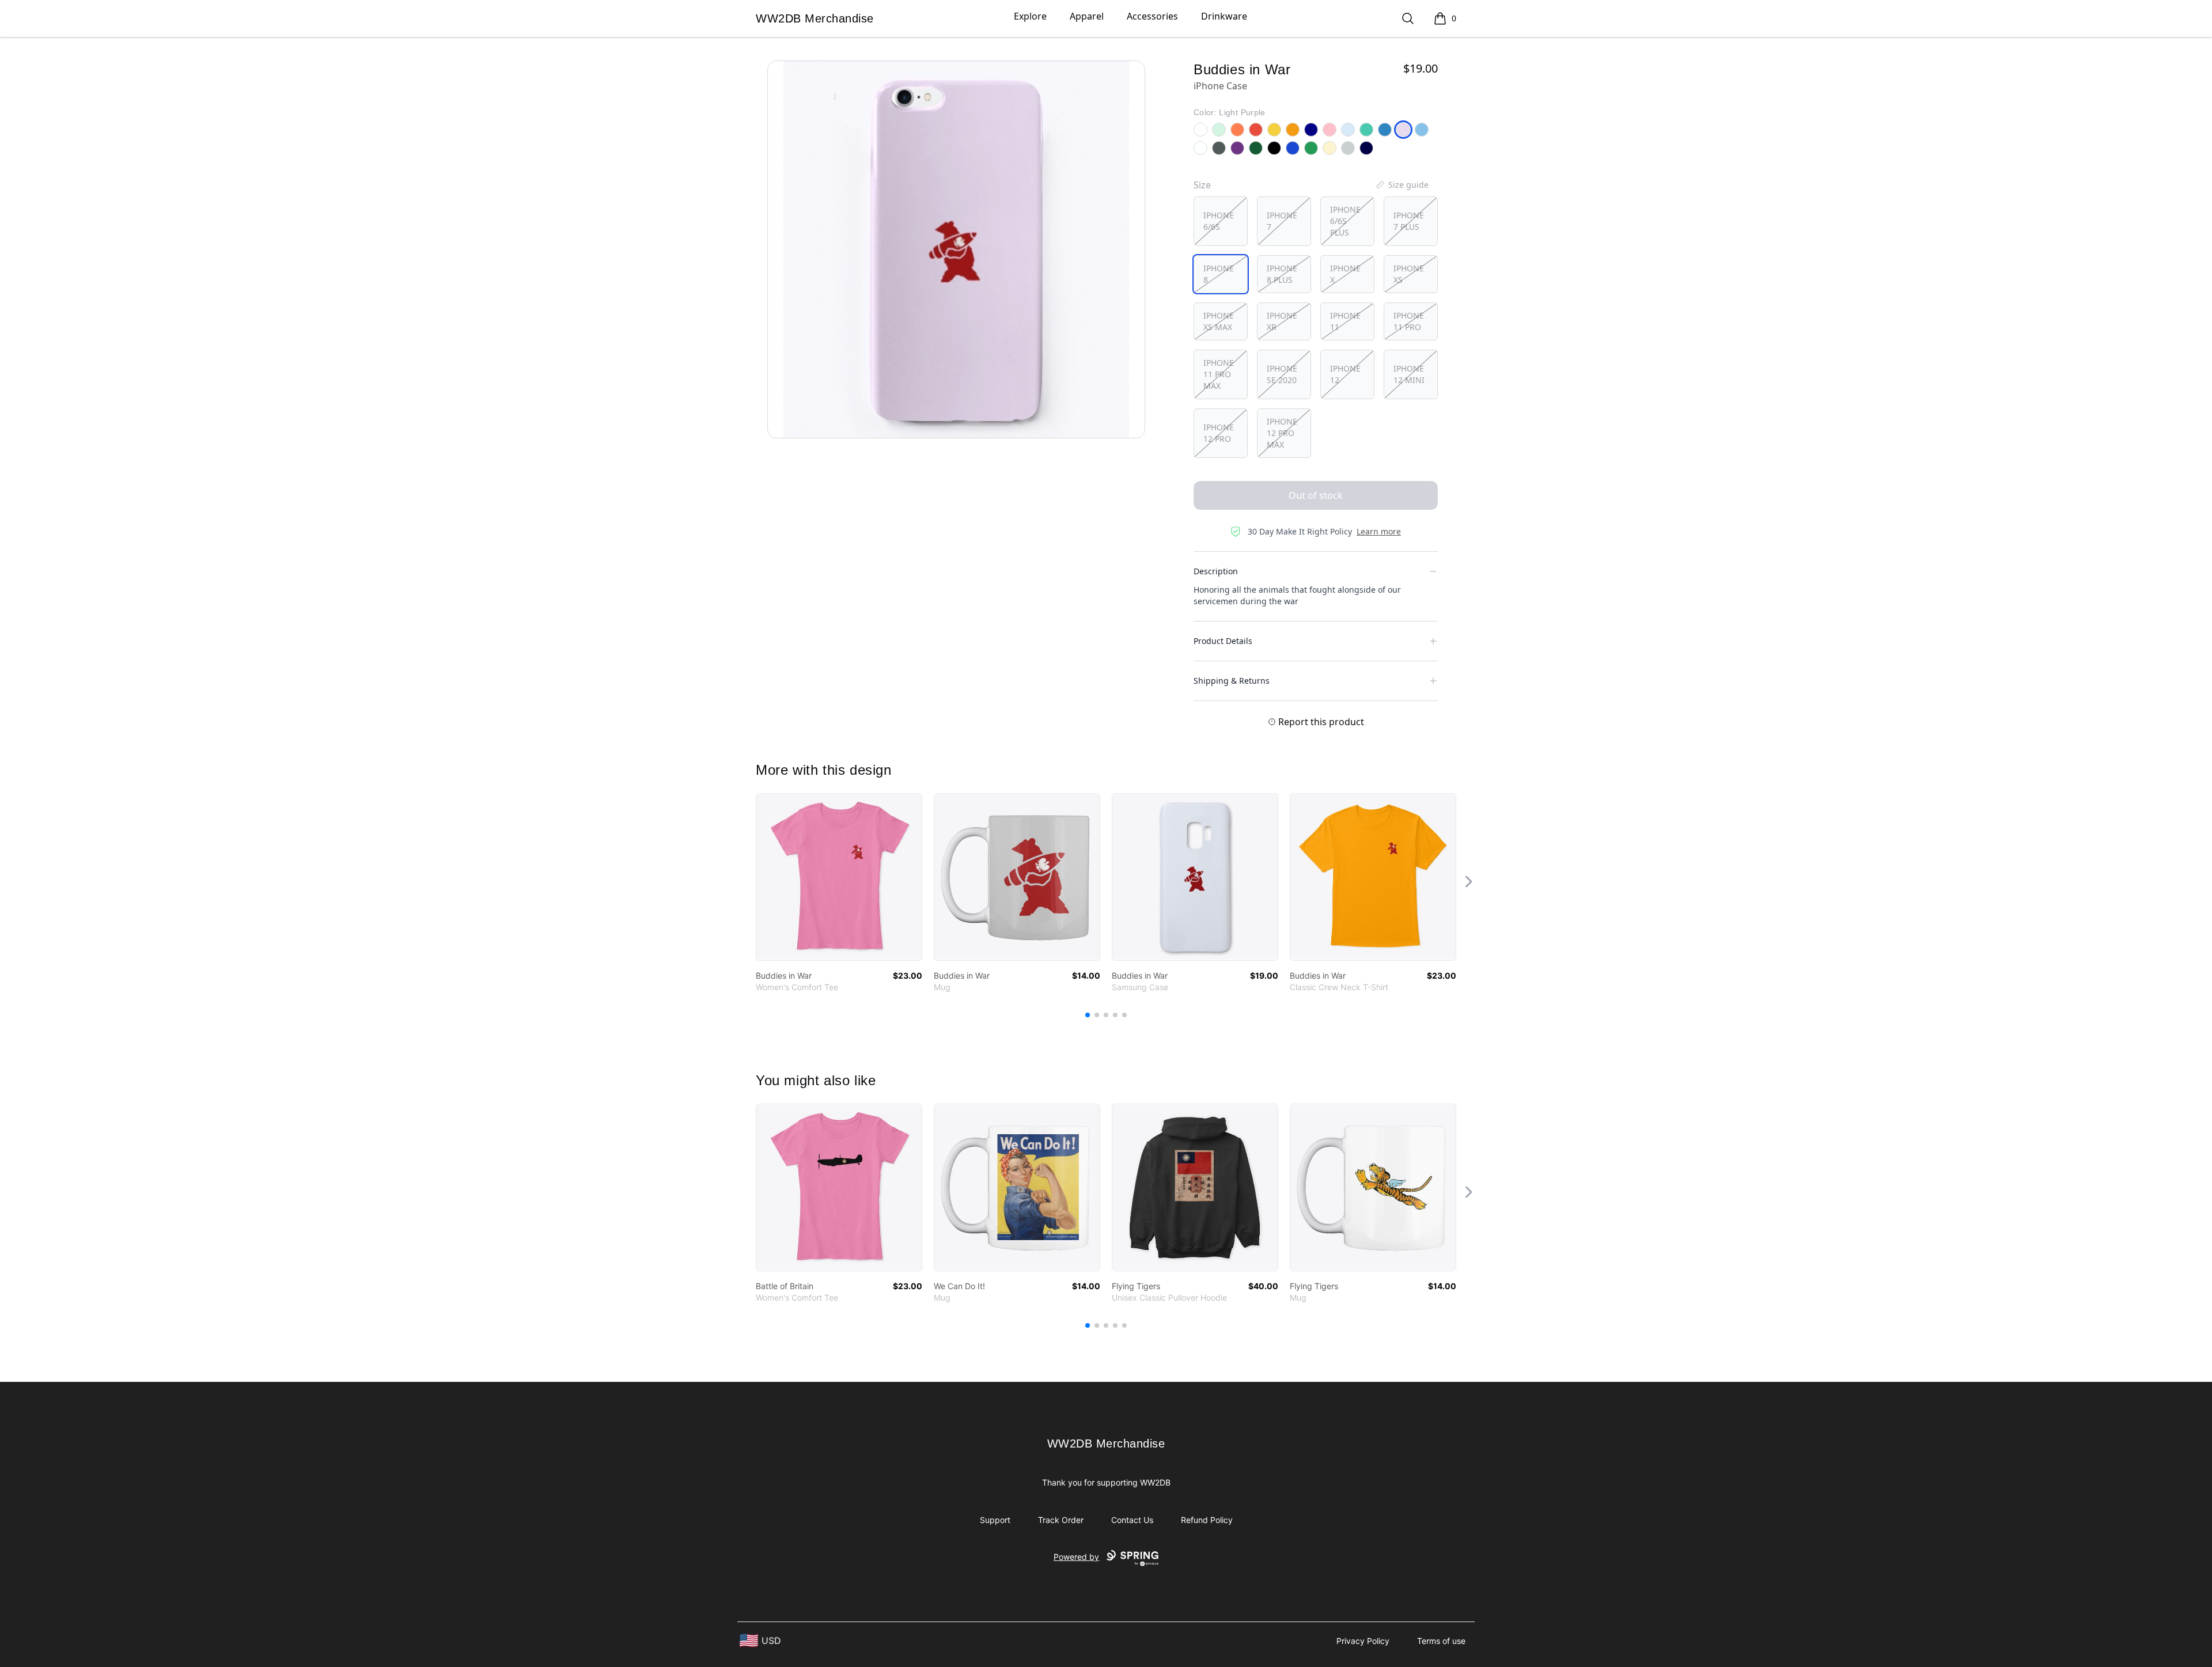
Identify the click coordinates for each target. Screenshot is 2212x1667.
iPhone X (1345, 274)
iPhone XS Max (1219, 321)
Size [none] (1202, 185)
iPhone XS (1409, 274)
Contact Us (1132, 1520)
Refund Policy (1207, 1520)
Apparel (1087, 16)
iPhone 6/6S (1219, 221)
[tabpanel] (956, 249)
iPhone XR (1282, 321)
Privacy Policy (1363, 1641)
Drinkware (1224, 16)
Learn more (1379, 531)
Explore (1030, 16)
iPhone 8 (1219, 274)
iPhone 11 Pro (1409, 321)
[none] (1402, 185)
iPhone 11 (1345, 321)
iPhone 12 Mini (1409, 374)
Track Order (1061, 1520)
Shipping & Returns (1232, 681)
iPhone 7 (1282, 221)
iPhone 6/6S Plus (1345, 221)
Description (1216, 571)
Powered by (1076, 1557)
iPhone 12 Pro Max (1282, 433)
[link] (839, 877)
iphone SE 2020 (1282, 374)
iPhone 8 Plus (1282, 274)
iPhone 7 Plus (1409, 221)
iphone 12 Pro (1219, 433)
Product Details (1223, 641)
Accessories (1152, 16)
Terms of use (1441, 1641)
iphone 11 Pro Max (1219, 374)
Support (995, 1520)
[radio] (1221, 221)
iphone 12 (1345, 374)
